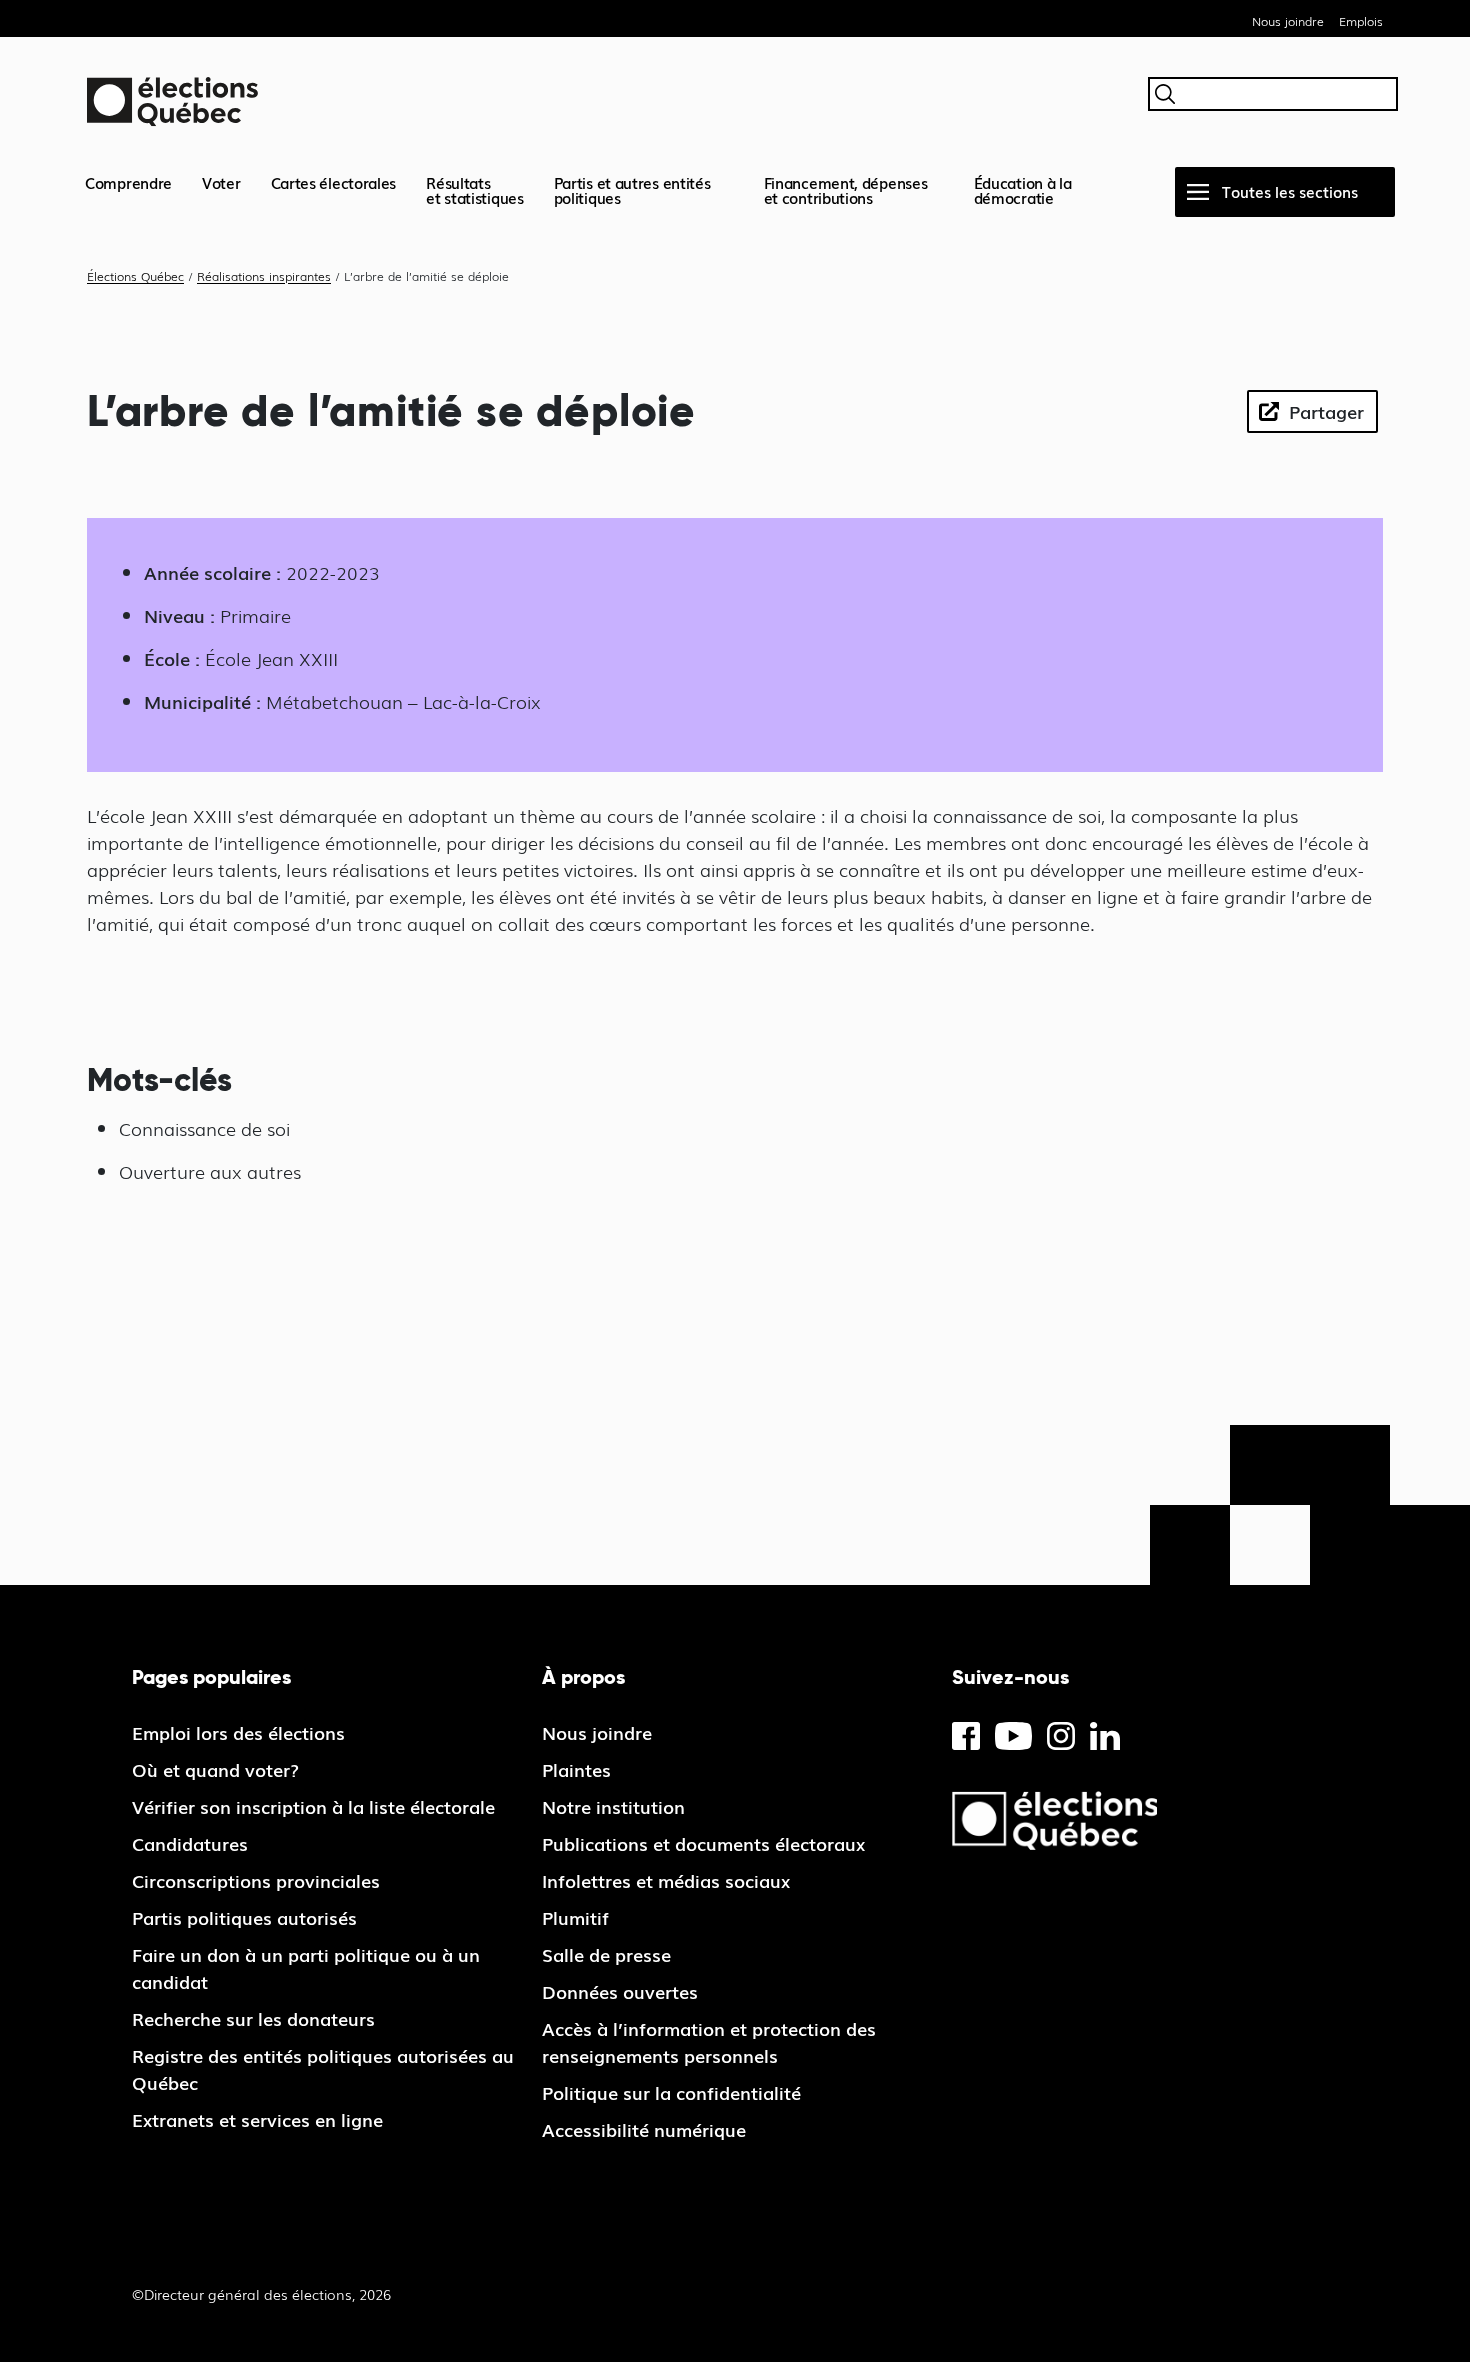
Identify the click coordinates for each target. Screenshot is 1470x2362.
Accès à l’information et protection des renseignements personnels (709, 2041)
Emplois (1361, 21)
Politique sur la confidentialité (671, 2092)
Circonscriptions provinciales (256, 1880)
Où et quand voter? (215, 1769)
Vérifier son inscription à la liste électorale (313, 1806)
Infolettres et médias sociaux (666, 1880)
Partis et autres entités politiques (632, 189)
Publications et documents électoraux (703, 1843)
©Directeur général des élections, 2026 (261, 2294)
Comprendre (128, 182)
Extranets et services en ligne (257, 2119)
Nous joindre (1288, 21)
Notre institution (613, 1806)
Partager (1326, 411)
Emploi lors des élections (238, 1732)
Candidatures (190, 1843)
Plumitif (575, 1917)
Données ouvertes (620, 1991)
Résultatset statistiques (475, 189)
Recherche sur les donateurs (253, 2018)
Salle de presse (606, 1954)
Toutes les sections (1290, 191)
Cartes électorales (334, 182)
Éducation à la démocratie (1023, 189)
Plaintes (576, 1769)
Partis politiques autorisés (244, 1917)
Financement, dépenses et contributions (846, 189)
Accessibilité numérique (644, 2129)
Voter (221, 182)
